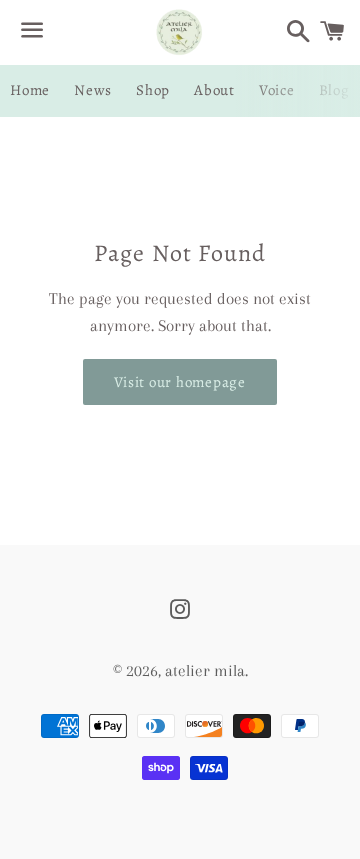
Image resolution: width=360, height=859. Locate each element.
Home (30, 90)
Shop (153, 90)
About (214, 90)
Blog (334, 90)
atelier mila (205, 670)
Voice (277, 90)
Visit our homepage (180, 382)
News (93, 90)
